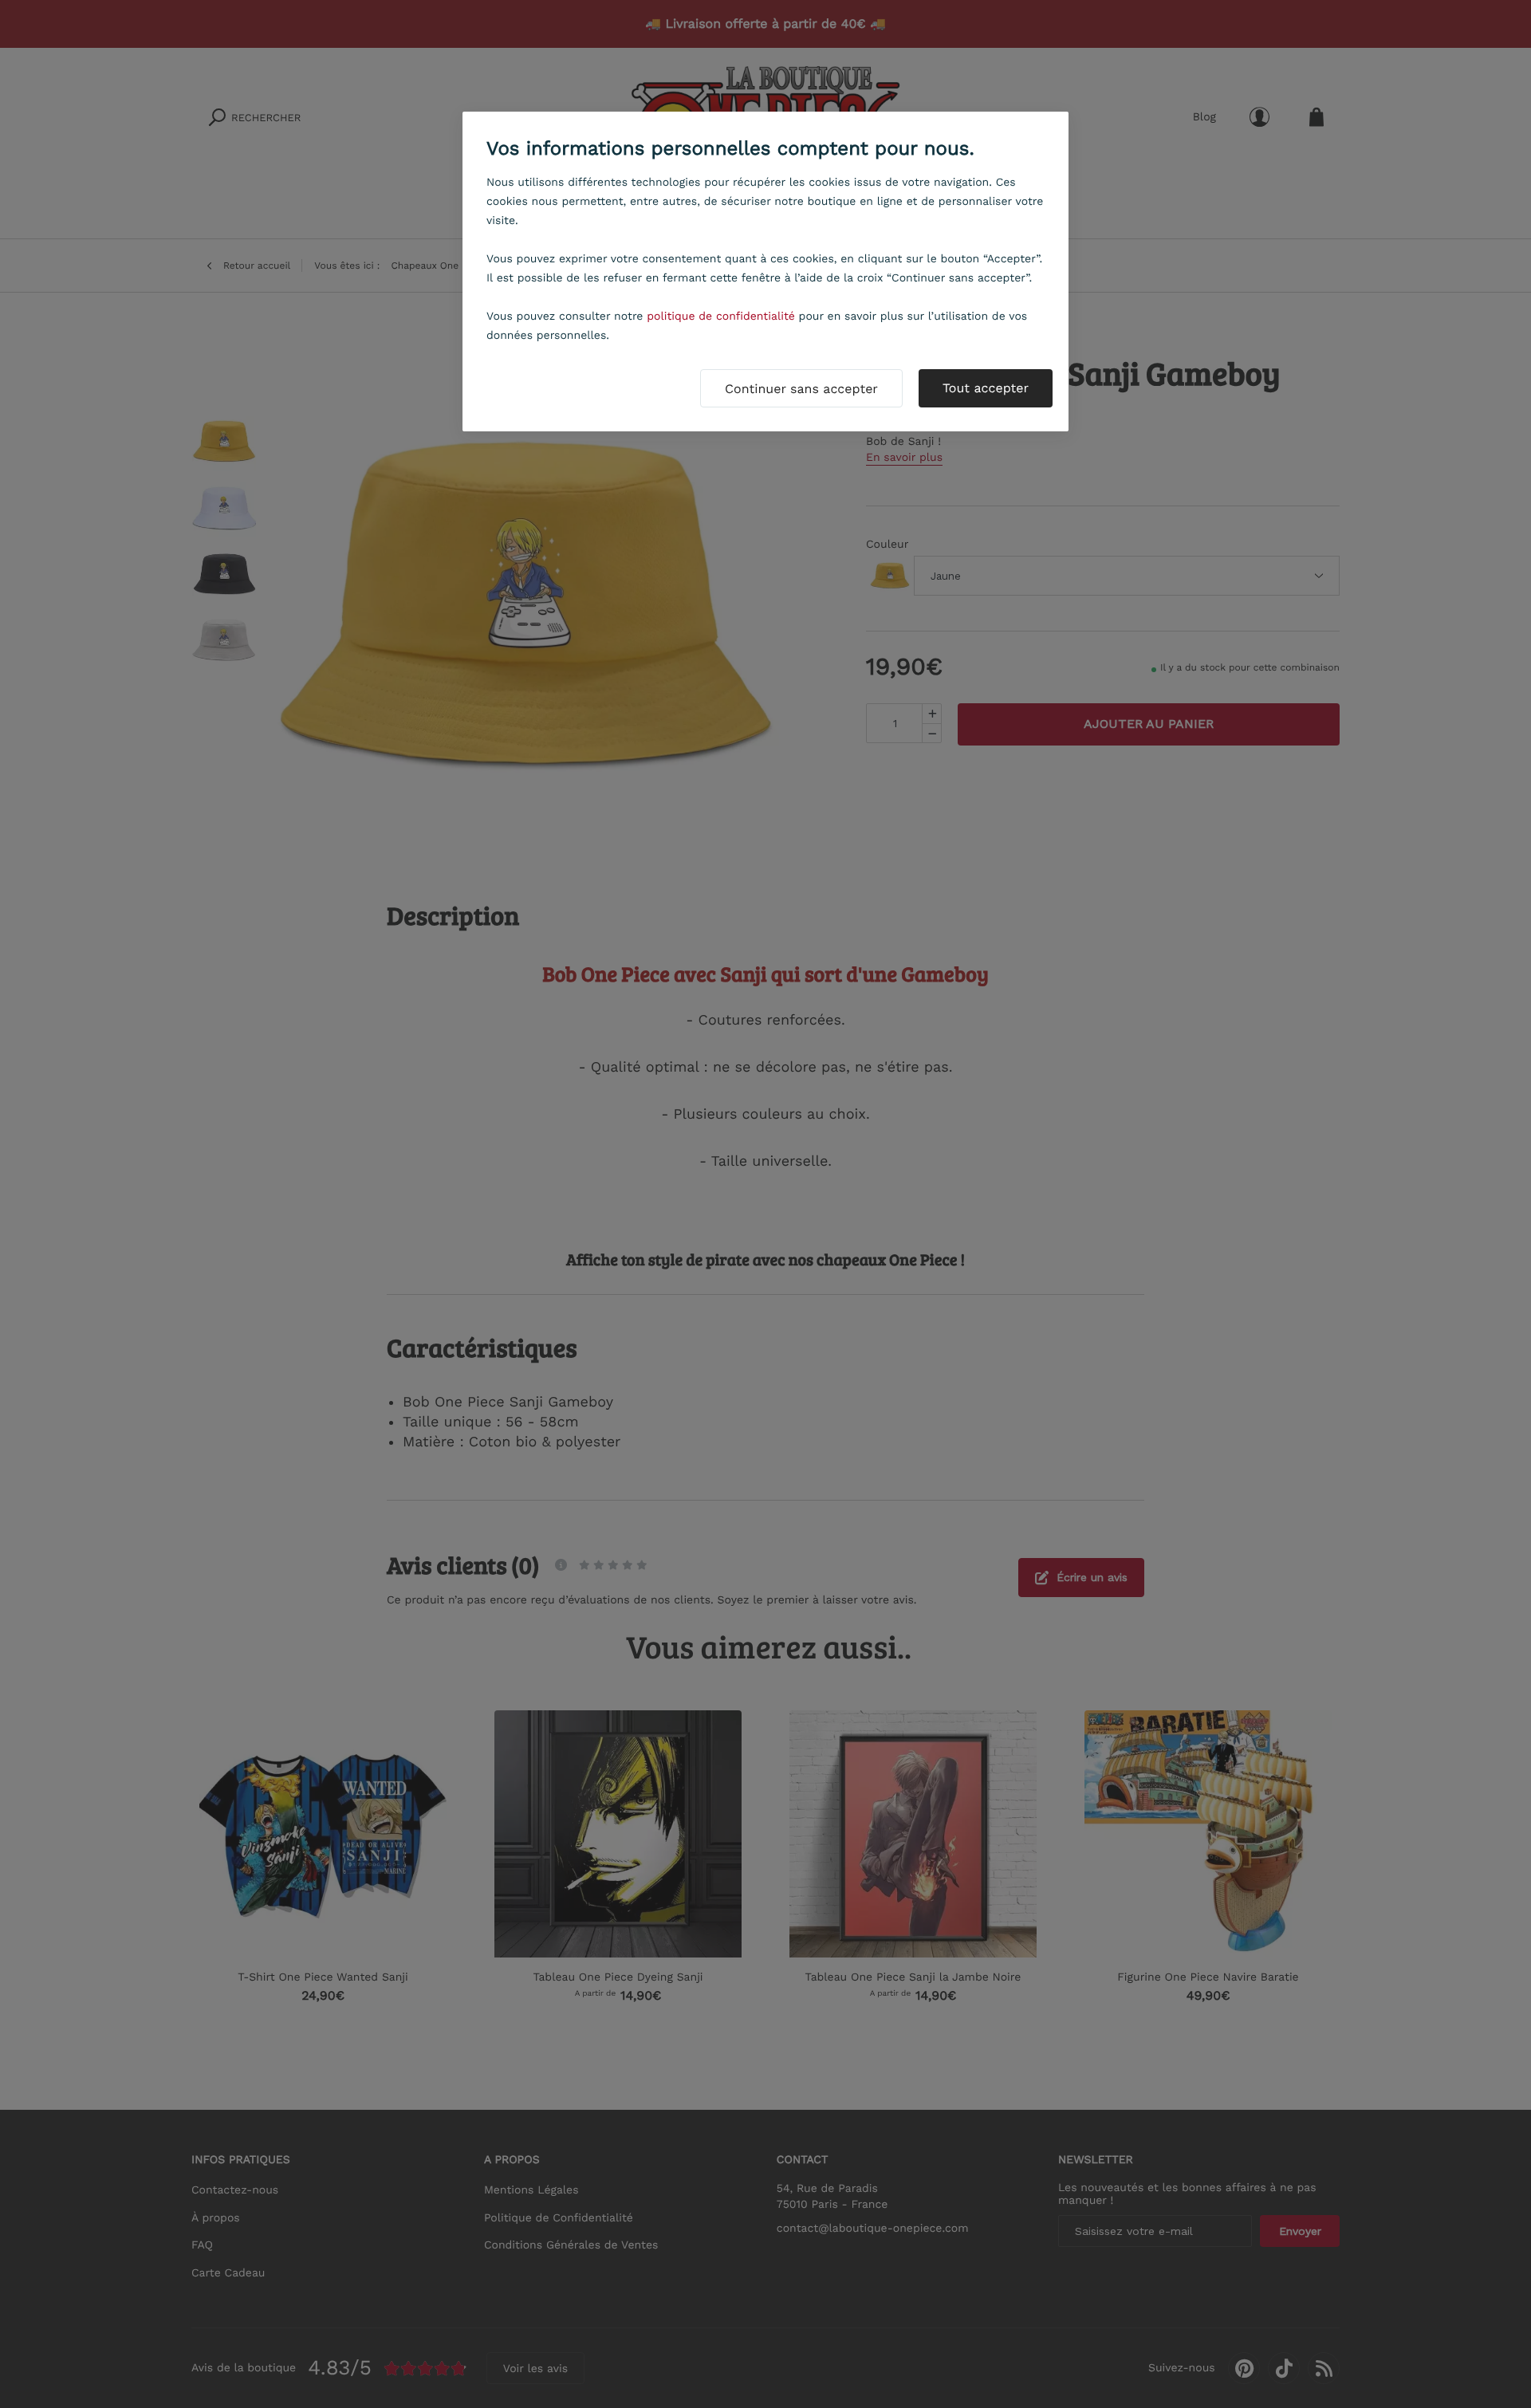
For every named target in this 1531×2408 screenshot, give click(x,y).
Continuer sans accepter (801, 389)
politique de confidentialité (721, 317)
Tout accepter (986, 388)
